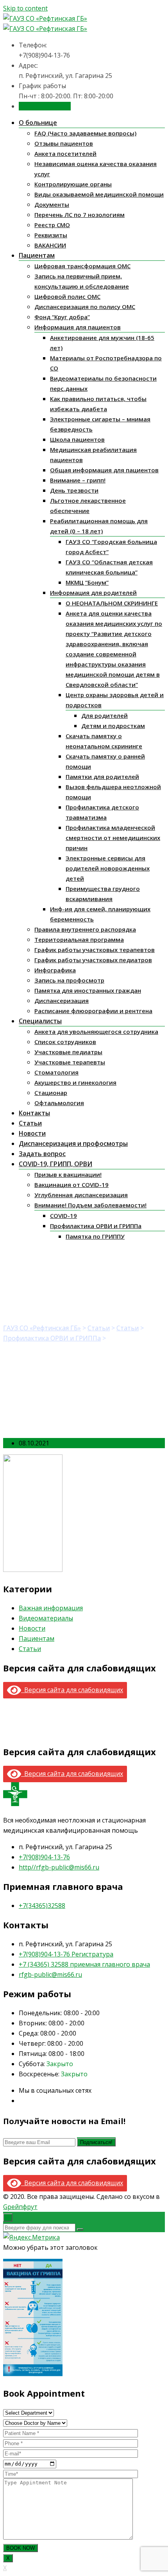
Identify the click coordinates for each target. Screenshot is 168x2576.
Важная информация (51, 1608)
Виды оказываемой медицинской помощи (99, 194)
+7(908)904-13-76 (44, 1857)
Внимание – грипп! (78, 480)
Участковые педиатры (68, 1052)
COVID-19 (63, 1216)
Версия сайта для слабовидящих (72, 1690)
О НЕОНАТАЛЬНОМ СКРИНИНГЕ (112, 603)
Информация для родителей (93, 593)
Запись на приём (45, 106)
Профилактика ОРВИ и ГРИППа (96, 1226)
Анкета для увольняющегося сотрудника (96, 1031)
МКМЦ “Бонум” (87, 582)
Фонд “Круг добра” (62, 317)
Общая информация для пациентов (104, 470)
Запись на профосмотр (69, 980)
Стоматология (56, 1072)
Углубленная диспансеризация (81, 1195)
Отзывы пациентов (64, 143)
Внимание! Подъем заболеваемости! (90, 1205)
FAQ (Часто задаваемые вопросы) (85, 133)
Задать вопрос (42, 1154)
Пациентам (37, 255)
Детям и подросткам (113, 726)
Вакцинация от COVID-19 (71, 1185)
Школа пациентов (77, 439)
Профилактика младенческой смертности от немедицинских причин (113, 838)
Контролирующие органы (73, 184)
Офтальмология (59, 1103)
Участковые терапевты (70, 1062)
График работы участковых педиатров (93, 960)
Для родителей (105, 715)
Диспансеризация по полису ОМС (85, 307)
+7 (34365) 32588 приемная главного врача (84, 1964)
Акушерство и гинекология (75, 1082)
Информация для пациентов (78, 327)
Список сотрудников (65, 1042)
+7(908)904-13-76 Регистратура (66, 1954)
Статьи (30, 1123)
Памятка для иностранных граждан (88, 990)
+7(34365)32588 (42, 1906)
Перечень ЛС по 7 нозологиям (80, 215)
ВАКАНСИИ (50, 245)
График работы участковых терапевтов (95, 950)
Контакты (34, 1113)
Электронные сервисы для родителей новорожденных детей (108, 868)
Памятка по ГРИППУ (95, 1236)
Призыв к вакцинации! (68, 1174)
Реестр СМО (52, 225)
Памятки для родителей (102, 777)
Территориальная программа (79, 939)
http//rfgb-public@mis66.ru (59, 1867)
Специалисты (40, 1021)
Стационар (51, 1093)
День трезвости (74, 490)
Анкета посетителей (65, 154)
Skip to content (25, 8)
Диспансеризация (62, 1001)
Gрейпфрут (20, 2207)
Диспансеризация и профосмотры (73, 1143)
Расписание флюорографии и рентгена (93, 1011)
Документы (52, 204)
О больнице (38, 123)
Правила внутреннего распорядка (85, 929)
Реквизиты (51, 235)
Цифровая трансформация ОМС (82, 266)
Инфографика (55, 970)
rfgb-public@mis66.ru (50, 1974)
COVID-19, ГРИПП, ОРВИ (55, 1164)
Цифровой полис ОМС (67, 296)
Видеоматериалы (46, 1618)
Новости (32, 1133)
